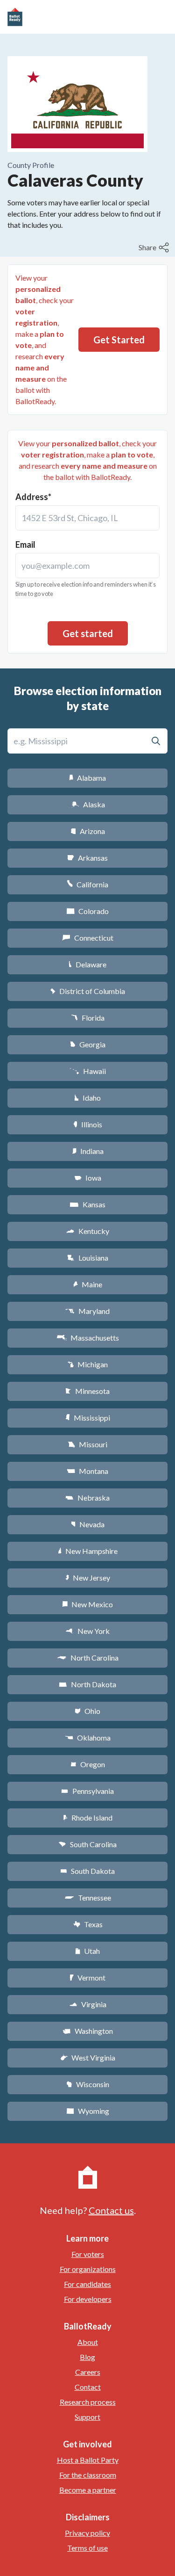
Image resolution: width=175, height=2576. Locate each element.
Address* (33, 497)
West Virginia (88, 2057)
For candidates (87, 2284)
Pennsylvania (87, 1791)
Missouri (87, 1444)
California (87, 884)
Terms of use (87, 2548)
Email (25, 544)
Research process (88, 2402)
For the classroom (88, 2475)
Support (87, 2417)
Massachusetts (88, 1338)
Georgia (88, 1044)
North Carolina (88, 1658)
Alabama (87, 778)
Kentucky (87, 1231)
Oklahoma (88, 1738)
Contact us (111, 2210)
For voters (88, 2254)
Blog (87, 2357)
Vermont (87, 1977)
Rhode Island (88, 1818)
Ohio (87, 1711)
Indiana (88, 1151)
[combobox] (87, 518)
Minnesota (87, 1391)
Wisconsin (88, 2084)
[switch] (155, 247)
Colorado (87, 911)
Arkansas (87, 858)
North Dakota (87, 1684)
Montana (87, 1471)
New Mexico (87, 1604)
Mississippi (88, 1418)
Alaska (87, 804)
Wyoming (88, 2111)
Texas (88, 1924)
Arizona (88, 831)
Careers (88, 2372)
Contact (88, 2387)
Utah (87, 1951)
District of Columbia (87, 991)
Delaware (87, 964)
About (88, 2342)
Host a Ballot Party (88, 2460)
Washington (88, 2031)
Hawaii (87, 1071)
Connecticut (87, 938)
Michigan (87, 1364)
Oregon (88, 1764)
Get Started (119, 340)
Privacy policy (87, 2533)
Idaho (87, 1098)
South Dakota (87, 1871)
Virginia (88, 2004)
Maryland (87, 1311)
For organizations (88, 2269)
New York (87, 1631)
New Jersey (88, 1578)
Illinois (88, 1124)
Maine (88, 1284)
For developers (88, 2299)
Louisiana (88, 1258)
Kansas (87, 1204)
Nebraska (87, 1498)
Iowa (88, 1178)
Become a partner (88, 2490)
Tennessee (88, 1898)
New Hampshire (88, 1551)
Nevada (88, 1524)
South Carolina (87, 1844)
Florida (88, 1018)
